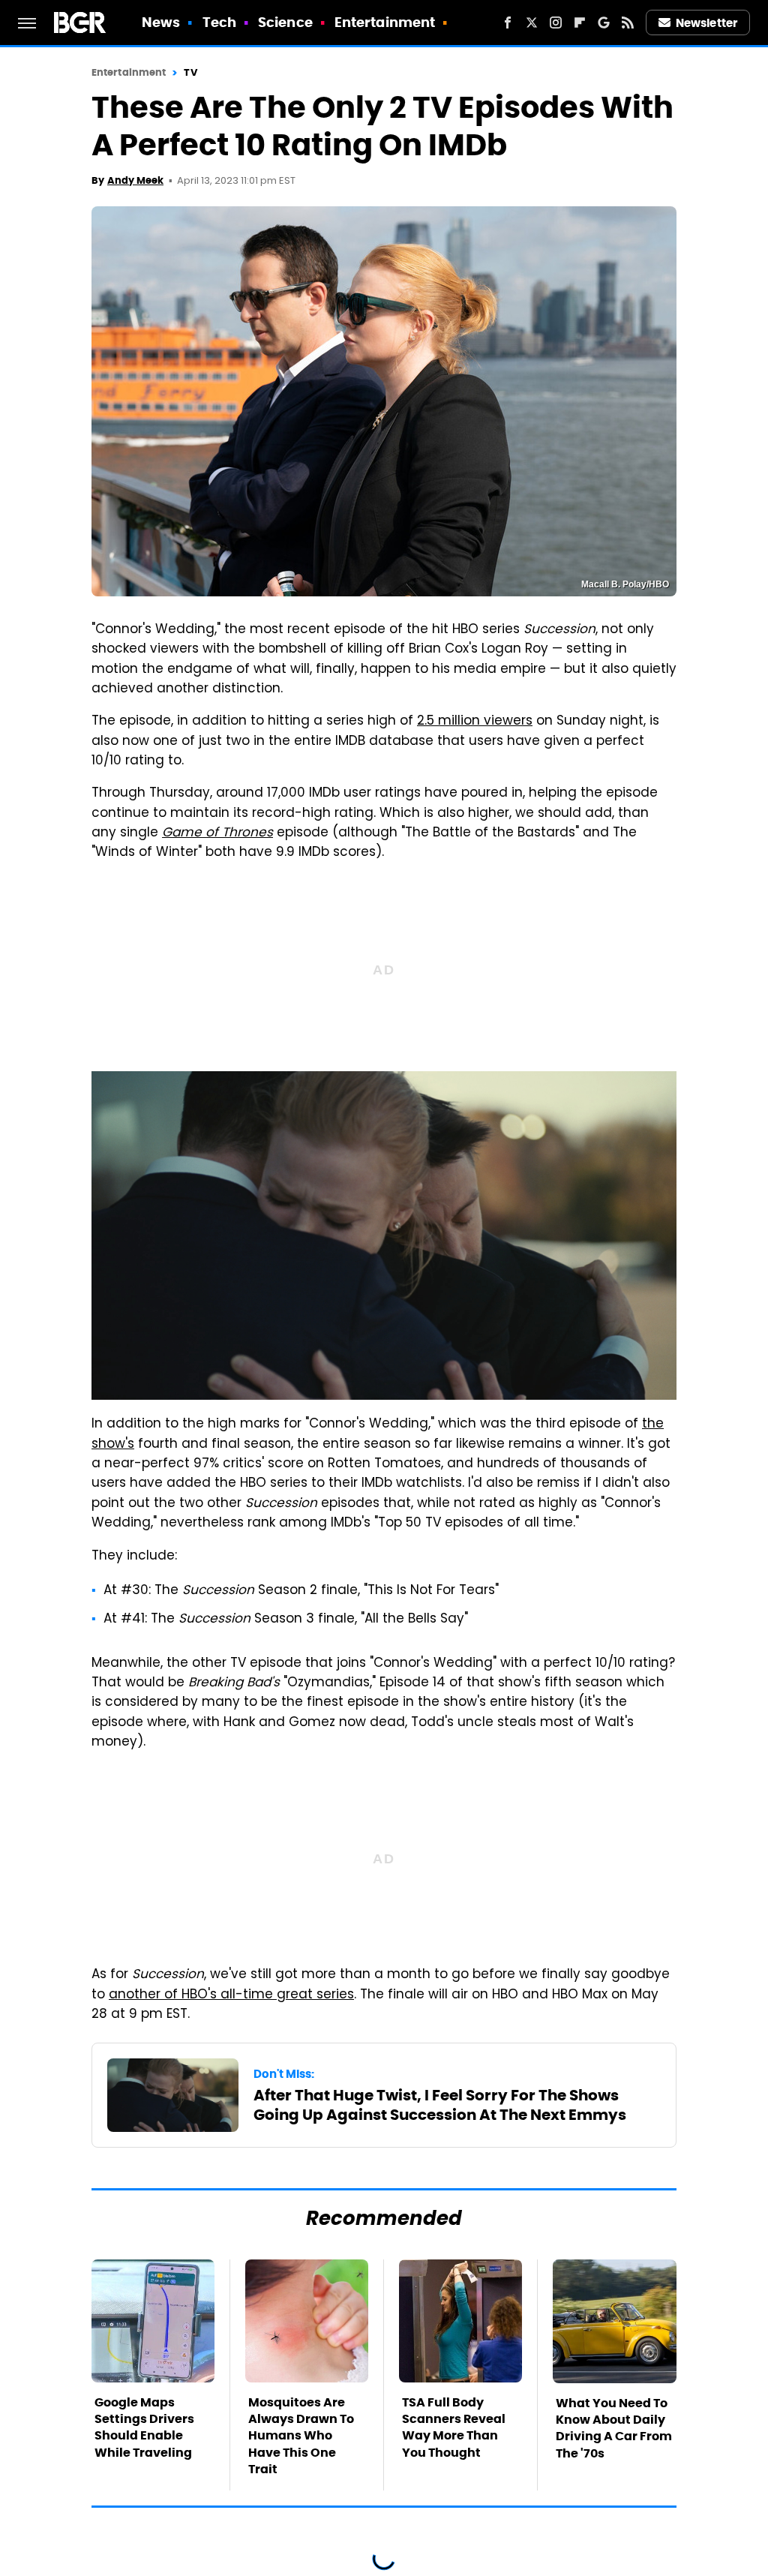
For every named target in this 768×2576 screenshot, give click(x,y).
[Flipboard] (580, 23)
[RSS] (628, 23)
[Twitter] (532, 23)
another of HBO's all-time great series (231, 1995)
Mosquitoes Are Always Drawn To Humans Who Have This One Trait (301, 2436)
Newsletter (706, 23)
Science (285, 22)
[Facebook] (508, 23)
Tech (219, 22)
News (161, 22)
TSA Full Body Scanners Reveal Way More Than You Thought (454, 2427)
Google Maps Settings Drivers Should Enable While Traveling (144, 2427)
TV (190, 72)
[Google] (604, 23)
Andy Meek (135, 180)
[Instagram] (556, 23)
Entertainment (385, 22)
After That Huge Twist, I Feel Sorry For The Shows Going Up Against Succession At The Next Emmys (440, 2105)
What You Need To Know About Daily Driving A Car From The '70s (614, 2428)
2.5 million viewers (475, 722)
